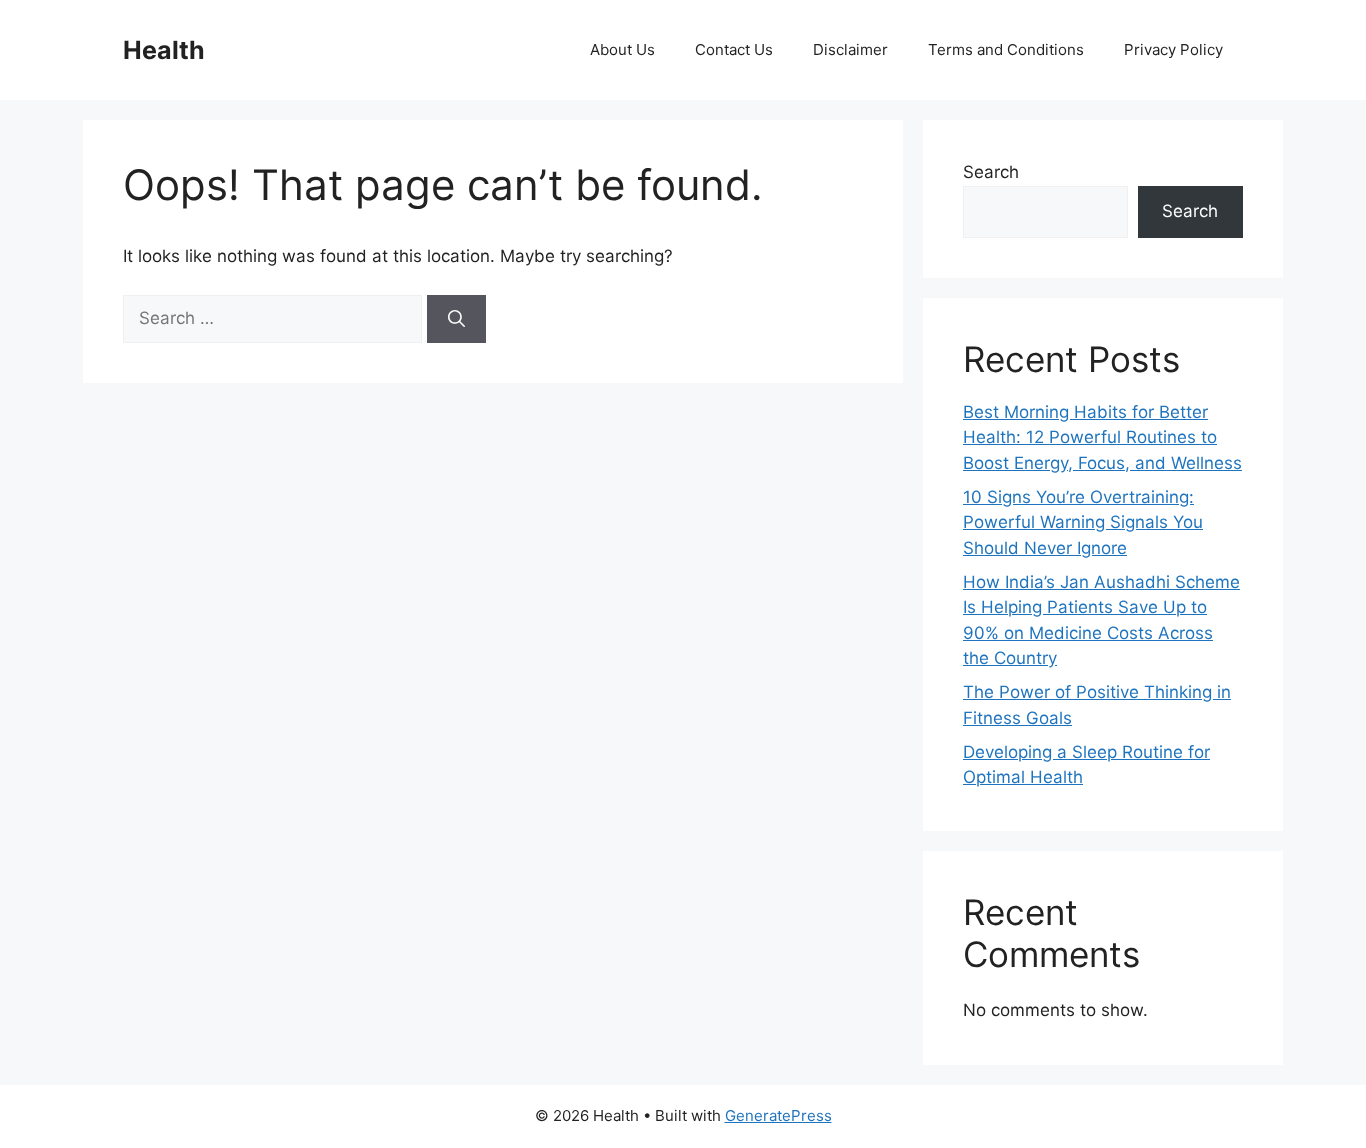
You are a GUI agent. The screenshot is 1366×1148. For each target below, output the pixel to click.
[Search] (456, 319)
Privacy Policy (1173, 49)
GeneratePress (778, 1115)
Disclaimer (850, 49)
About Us (622, 49)
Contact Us (734, 49)
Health (164, 50)
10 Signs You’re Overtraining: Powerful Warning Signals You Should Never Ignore (1083, 522)
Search (991, 172)
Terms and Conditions (1006, 49)
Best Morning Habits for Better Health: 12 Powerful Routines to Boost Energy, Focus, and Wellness (1102, 437)
